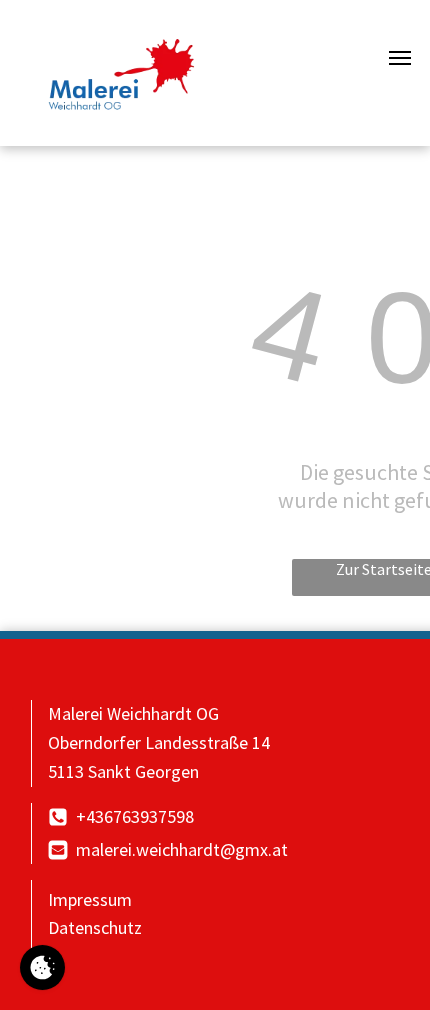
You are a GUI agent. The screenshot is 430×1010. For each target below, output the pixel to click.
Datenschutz (95, 927)
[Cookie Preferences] (42, 967)
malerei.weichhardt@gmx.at (182, 849)
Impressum (90, 899)
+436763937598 (135, 816)
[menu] (400, 58)
